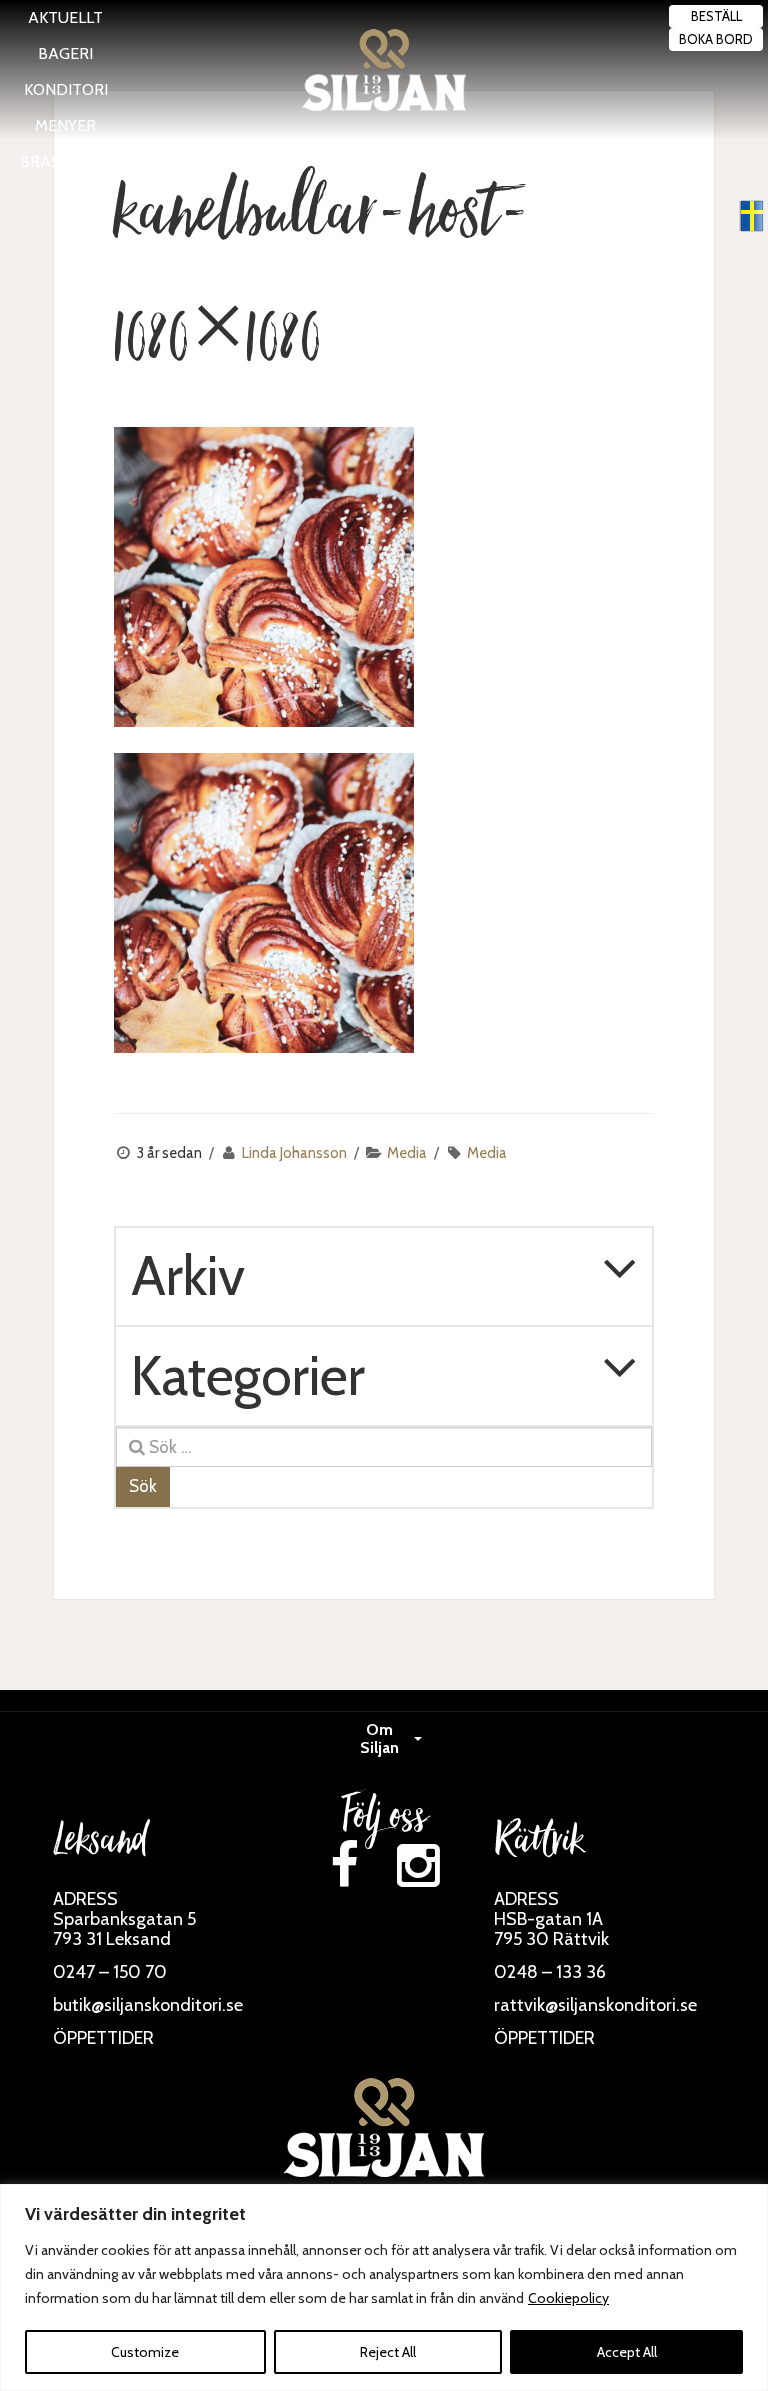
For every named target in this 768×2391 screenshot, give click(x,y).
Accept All (627, 2352)
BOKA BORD (716, 39)
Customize (145, 2352)
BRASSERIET (65, 161)
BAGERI (65, 53)
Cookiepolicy (568, 2298)
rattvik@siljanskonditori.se (595, 2005)
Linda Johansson (294, 1153)
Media (407, 1153)
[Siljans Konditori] (384, 70)
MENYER (65, 125)
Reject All (388, 2352)
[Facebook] (344, 1865)
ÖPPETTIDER (103, 2038)
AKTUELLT (65, 17)
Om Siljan (379, 1738)
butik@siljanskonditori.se (148, 2005)
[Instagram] (418, 1865)
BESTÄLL (716, 16)
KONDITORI (66, 89)
